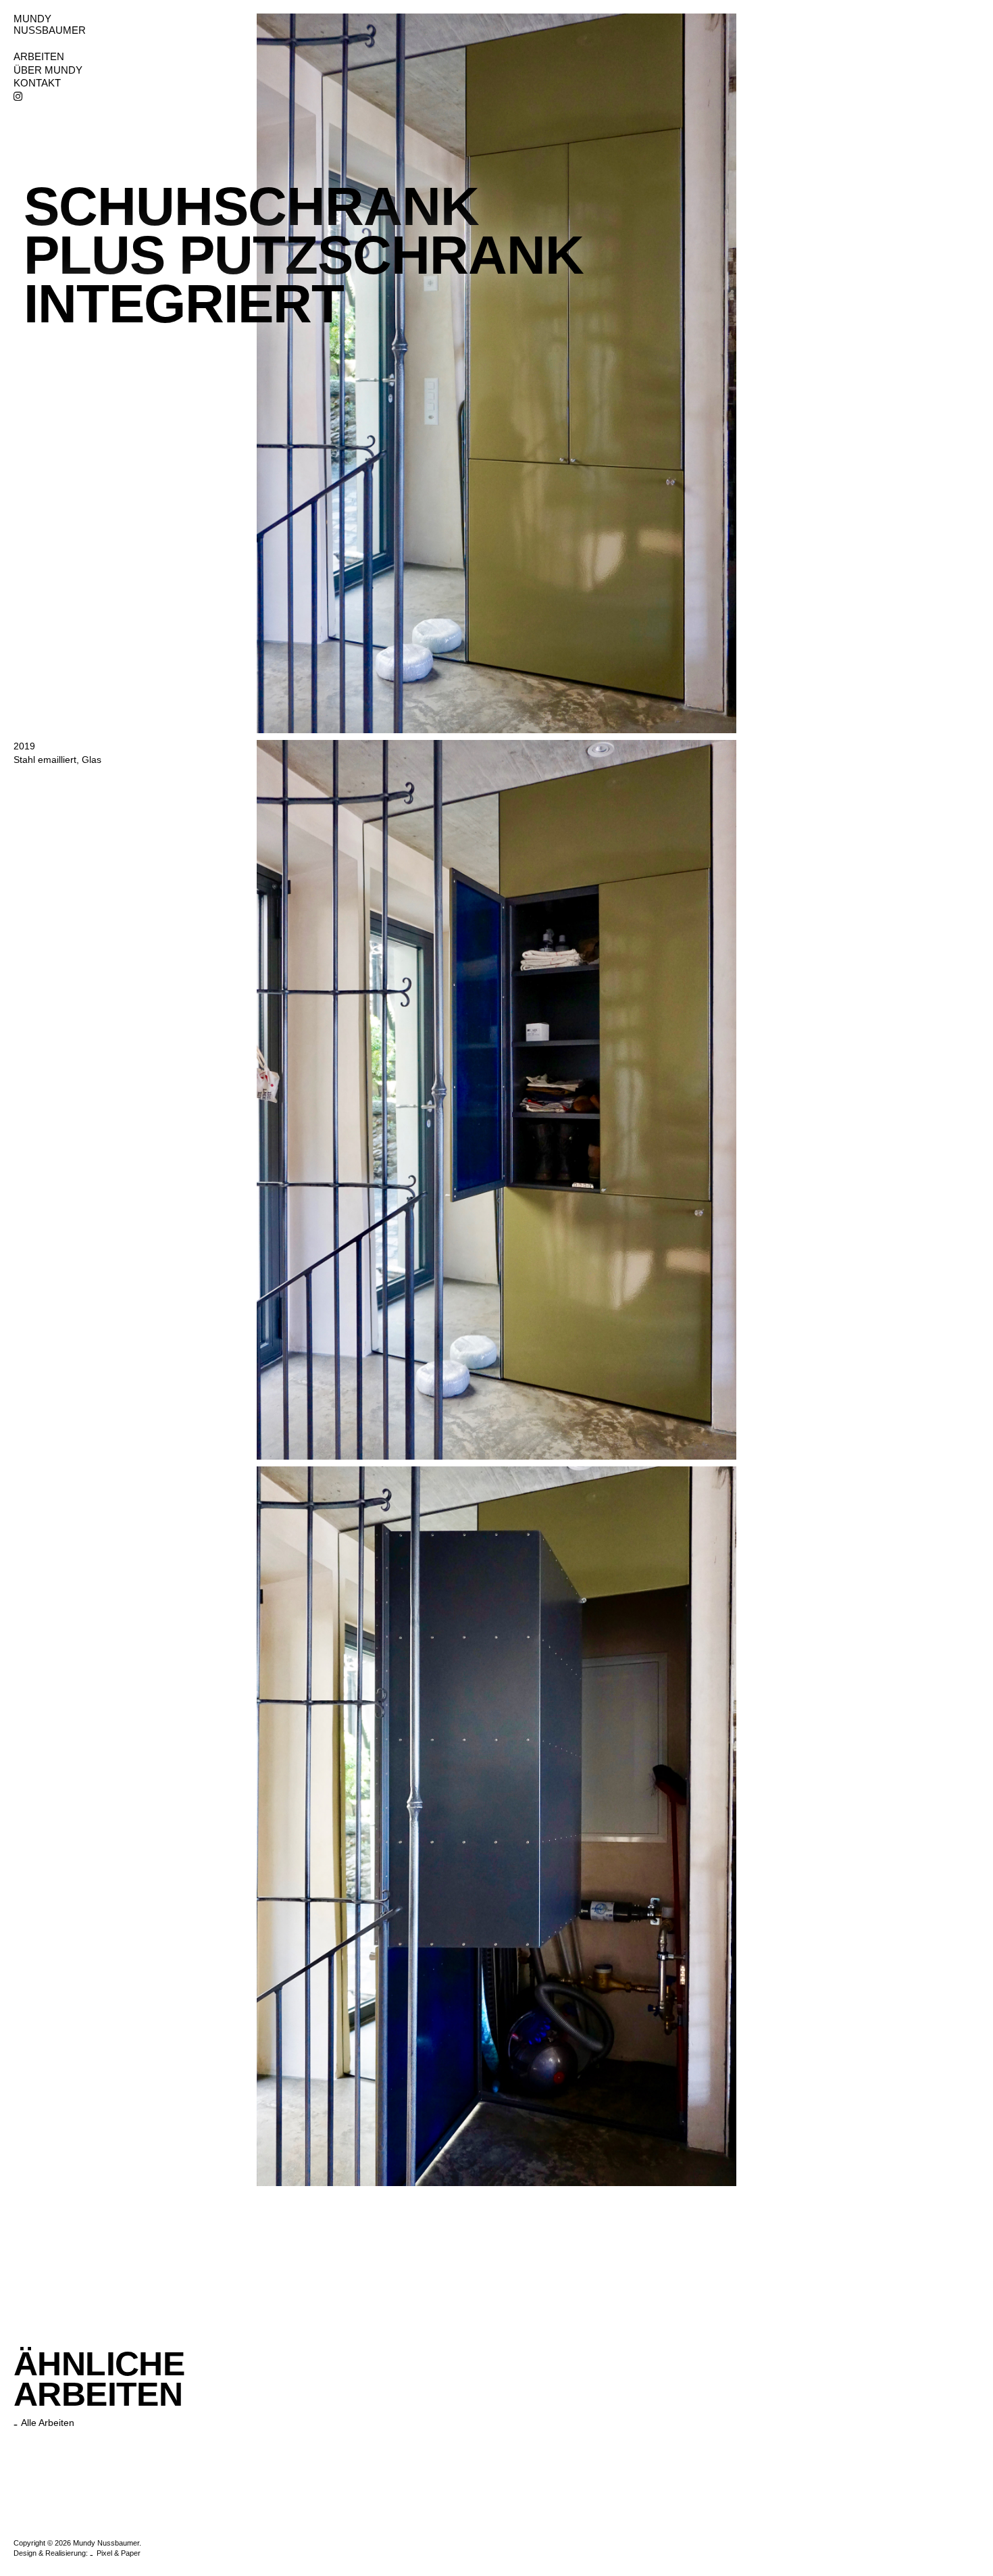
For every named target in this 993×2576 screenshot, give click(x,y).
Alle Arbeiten (48, 2423)
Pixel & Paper (119, 2553)
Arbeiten (39, 57)
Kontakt (37, 83)
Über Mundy (48, 70)
